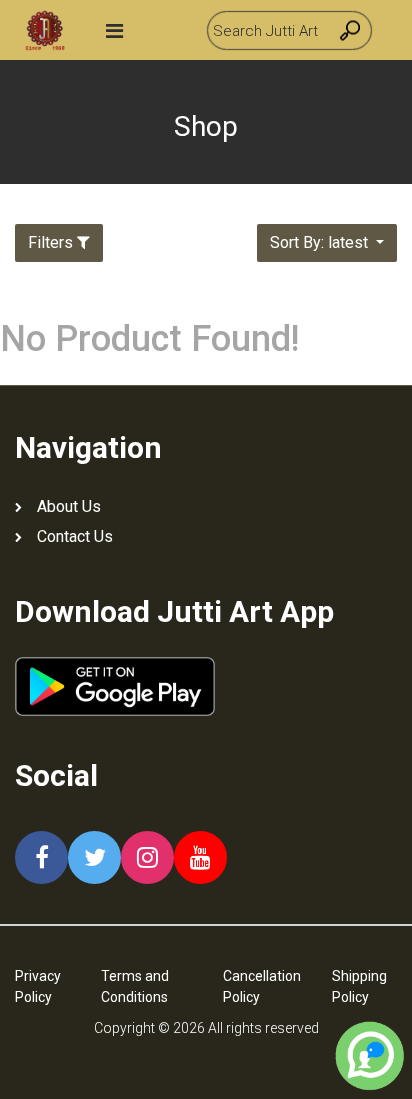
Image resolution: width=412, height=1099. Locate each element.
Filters (50, 242)
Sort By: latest (321, 242)
